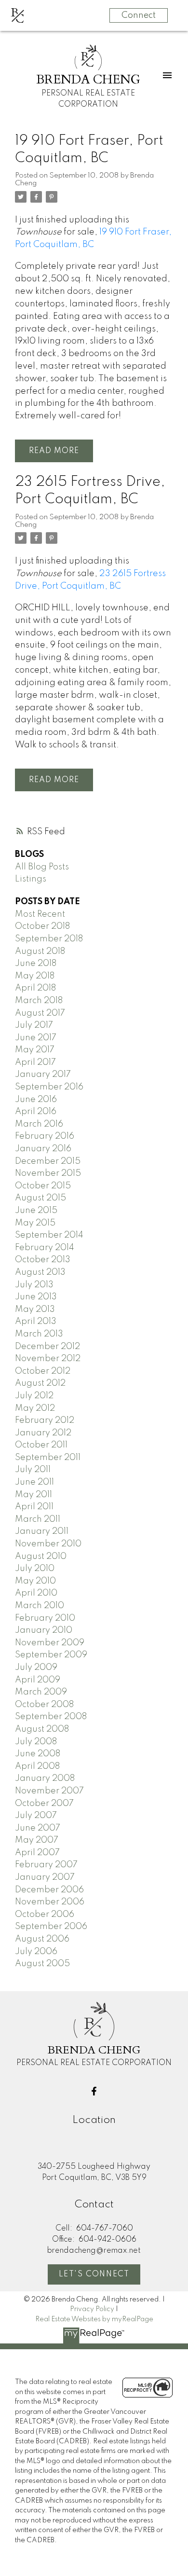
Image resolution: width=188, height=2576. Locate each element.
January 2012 (43, 1433)
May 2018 (35, 976)
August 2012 (40, 1383)
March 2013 (39, 1334)
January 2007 (45, 1877)
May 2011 (34, 1495)
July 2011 (33, 1470)
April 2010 (36, 1593)
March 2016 (39, 1124)
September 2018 (49, 939)
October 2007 (44, 1804)
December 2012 (47, 1347)
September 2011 (48, 1458)
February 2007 (46, 1865)
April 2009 (38, 1680)
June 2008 (38, 1754)
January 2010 (44, 1630)
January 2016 (43, 1149)
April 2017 (35, 1062)
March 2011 (38, 1519)
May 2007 (37, 1840)
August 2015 (40, 1198)
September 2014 (49, 1235)
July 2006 (36, 1952)
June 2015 (36, 1211)
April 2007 (37, 1853)
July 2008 (36, 1742)
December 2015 (48, 1161)
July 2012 (34, 1396)
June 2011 (34, 1482)
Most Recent (40, 914)
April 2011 (34, 1507)
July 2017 (34, 1025)
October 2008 (44, 1705)
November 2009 (50, 1643)
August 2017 (40, 1013)
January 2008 (45, 1778)
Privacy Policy (92, 2309)
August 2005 (42, 1964)
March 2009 (41, 1692)
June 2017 (36, 1038)
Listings (31, 879)
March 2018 (39, 1001)
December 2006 (49, 1890)
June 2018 (36, 964)
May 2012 (35, 1408)
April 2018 (35, 988)
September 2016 (49, 1087)
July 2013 (34, 1285)
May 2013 (35, 1309)
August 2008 (42, 1729)
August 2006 (42, 1939)
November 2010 (48, 1544)
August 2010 (41, 1557)
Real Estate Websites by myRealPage (94, 2319)
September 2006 (51, 1927)
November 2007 (49, 1791)
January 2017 (43, 1074)
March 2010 (40, 1606)
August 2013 (40, 1272)
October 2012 (43, 1371)
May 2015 (35, 1223)
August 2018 (40, 951)
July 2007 (36, 1816)
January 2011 (42, 1531)
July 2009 (36, 1667)
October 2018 (42, 926)
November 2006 (50, 1902)
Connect (139, 15)
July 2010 (35, 1569)
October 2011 (41, 1445)
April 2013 (36, 1322)
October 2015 (43, 1186)
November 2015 (48, 1173)
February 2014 (45, 1248)
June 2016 (36, 1100)
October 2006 (45, 1915)
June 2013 (36, 1297)
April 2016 (36, 1112)
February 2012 (45, 1420)
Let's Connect (94, 2274)
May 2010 (35, 1581)
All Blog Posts (42, 867)
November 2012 (48, 1359)
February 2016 (45, 1136)
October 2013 (43, 1260)
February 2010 (45, 1618)
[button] (94, 2091)
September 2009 (51, 1655)
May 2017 (35, 1050)
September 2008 (51, 1717)
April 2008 (37, 1766)
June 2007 (38, 1828)
